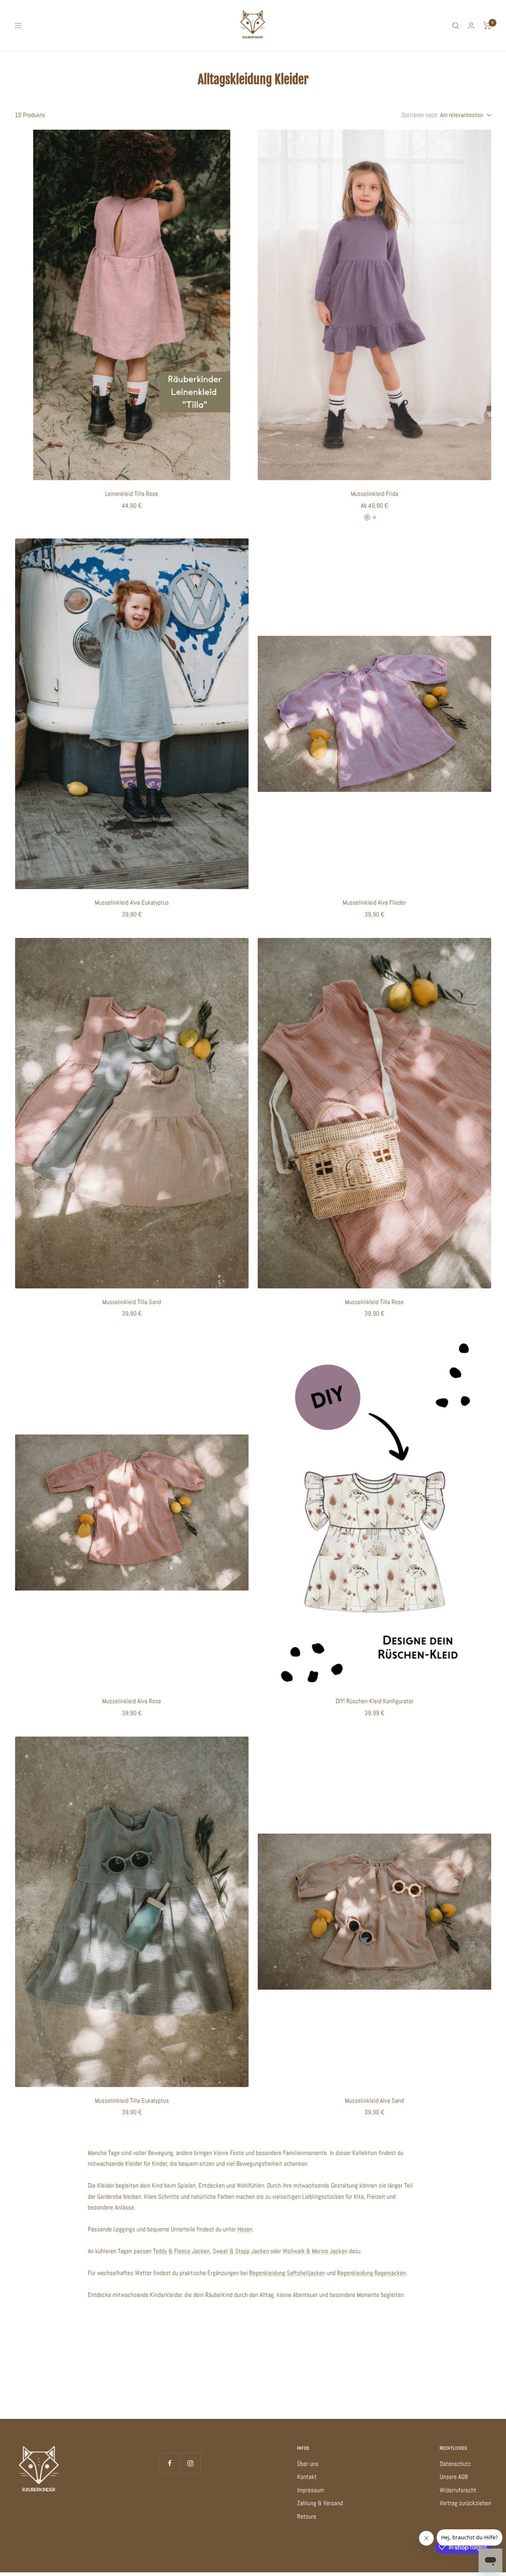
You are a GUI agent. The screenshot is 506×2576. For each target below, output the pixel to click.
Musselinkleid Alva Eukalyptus (132, 902)
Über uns (308, 2464)
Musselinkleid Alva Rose (132, 1701)
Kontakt (307, 2477)
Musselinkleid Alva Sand (374, 2101)
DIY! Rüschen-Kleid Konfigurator (374, 1701)
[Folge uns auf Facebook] (170, 2463)
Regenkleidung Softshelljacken (287, 2273)
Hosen (245, 2229)
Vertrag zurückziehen (465, 2503)
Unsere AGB (454, 2477)
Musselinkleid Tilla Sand (132, 1302)
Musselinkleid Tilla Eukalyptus (132, 2101)
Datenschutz (455, 2464)
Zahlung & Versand (320, 2503)
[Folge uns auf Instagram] (190, 2463)
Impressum (311, 2490)
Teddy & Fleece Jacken (181, 2251)
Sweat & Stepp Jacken (241, 2251)
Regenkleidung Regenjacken (372, 2273)
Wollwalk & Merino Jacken (315, 2251)
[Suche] (456, 26)
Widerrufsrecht (458, 2490)
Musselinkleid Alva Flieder (374, 902)
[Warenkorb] (487, 26)
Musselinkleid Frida (374, 494)
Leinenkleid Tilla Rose (132, 494)
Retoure (307, 2516)
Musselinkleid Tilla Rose (374, 1302)
